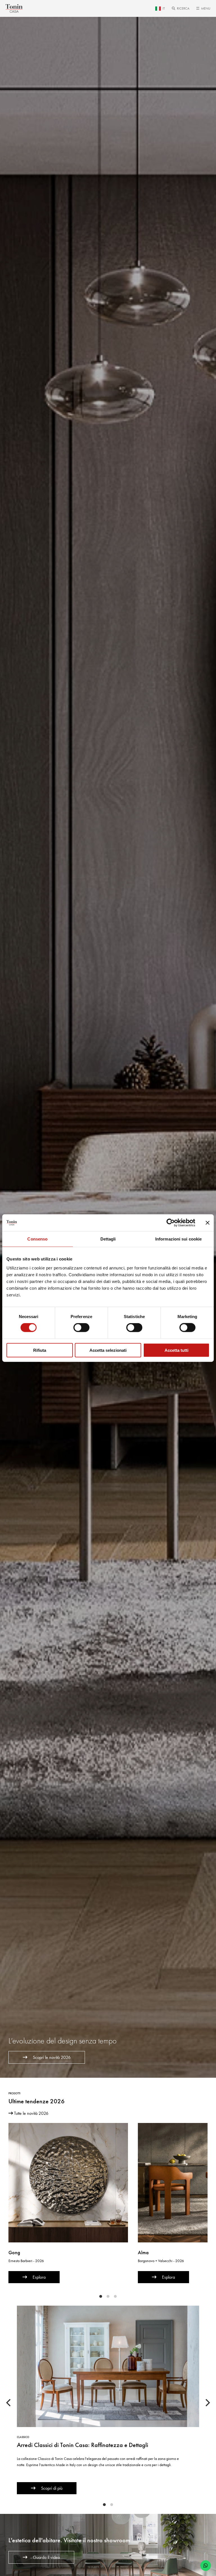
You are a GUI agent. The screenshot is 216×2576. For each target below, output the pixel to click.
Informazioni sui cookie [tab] (178, 1239)
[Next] (207, 2403)
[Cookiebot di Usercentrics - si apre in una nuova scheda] (171, 1223)
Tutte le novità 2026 (31, 2113)
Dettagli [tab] (108, 1239)
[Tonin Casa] (14, 8)
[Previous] (9, 2403)
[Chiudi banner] (208, 1223)
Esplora (39, 2277)
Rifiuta (40, 1350)
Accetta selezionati (108, 1350)
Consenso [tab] (37, 1239)
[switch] (81, 1328)
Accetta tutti (176, 1350)
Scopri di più (52, 2488)
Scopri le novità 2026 (52, 2057)
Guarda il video (46, 2557)
